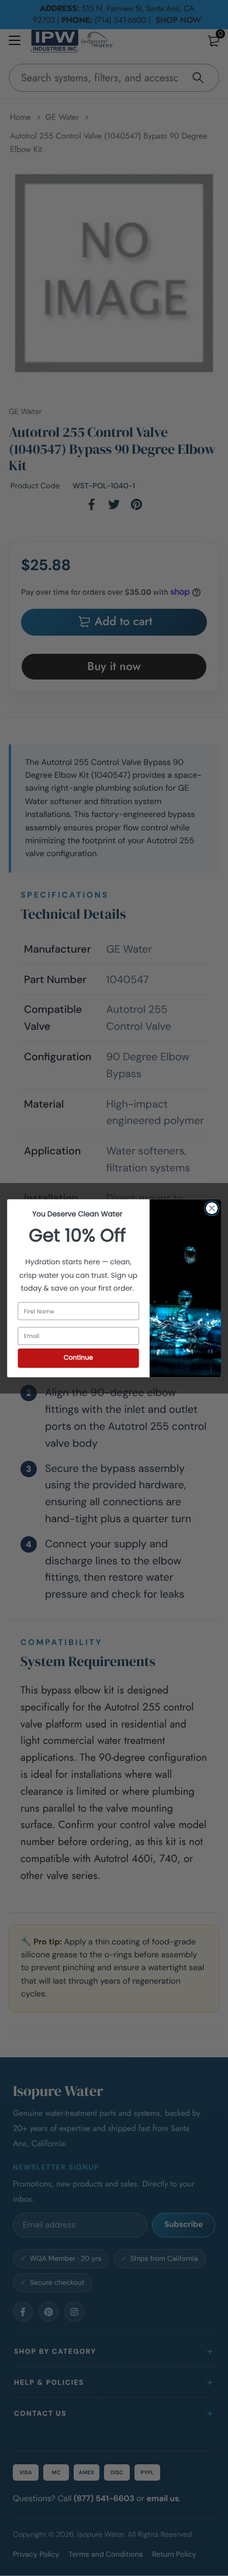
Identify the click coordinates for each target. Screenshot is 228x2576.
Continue (78, 1358)
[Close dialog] (212, 1208)
